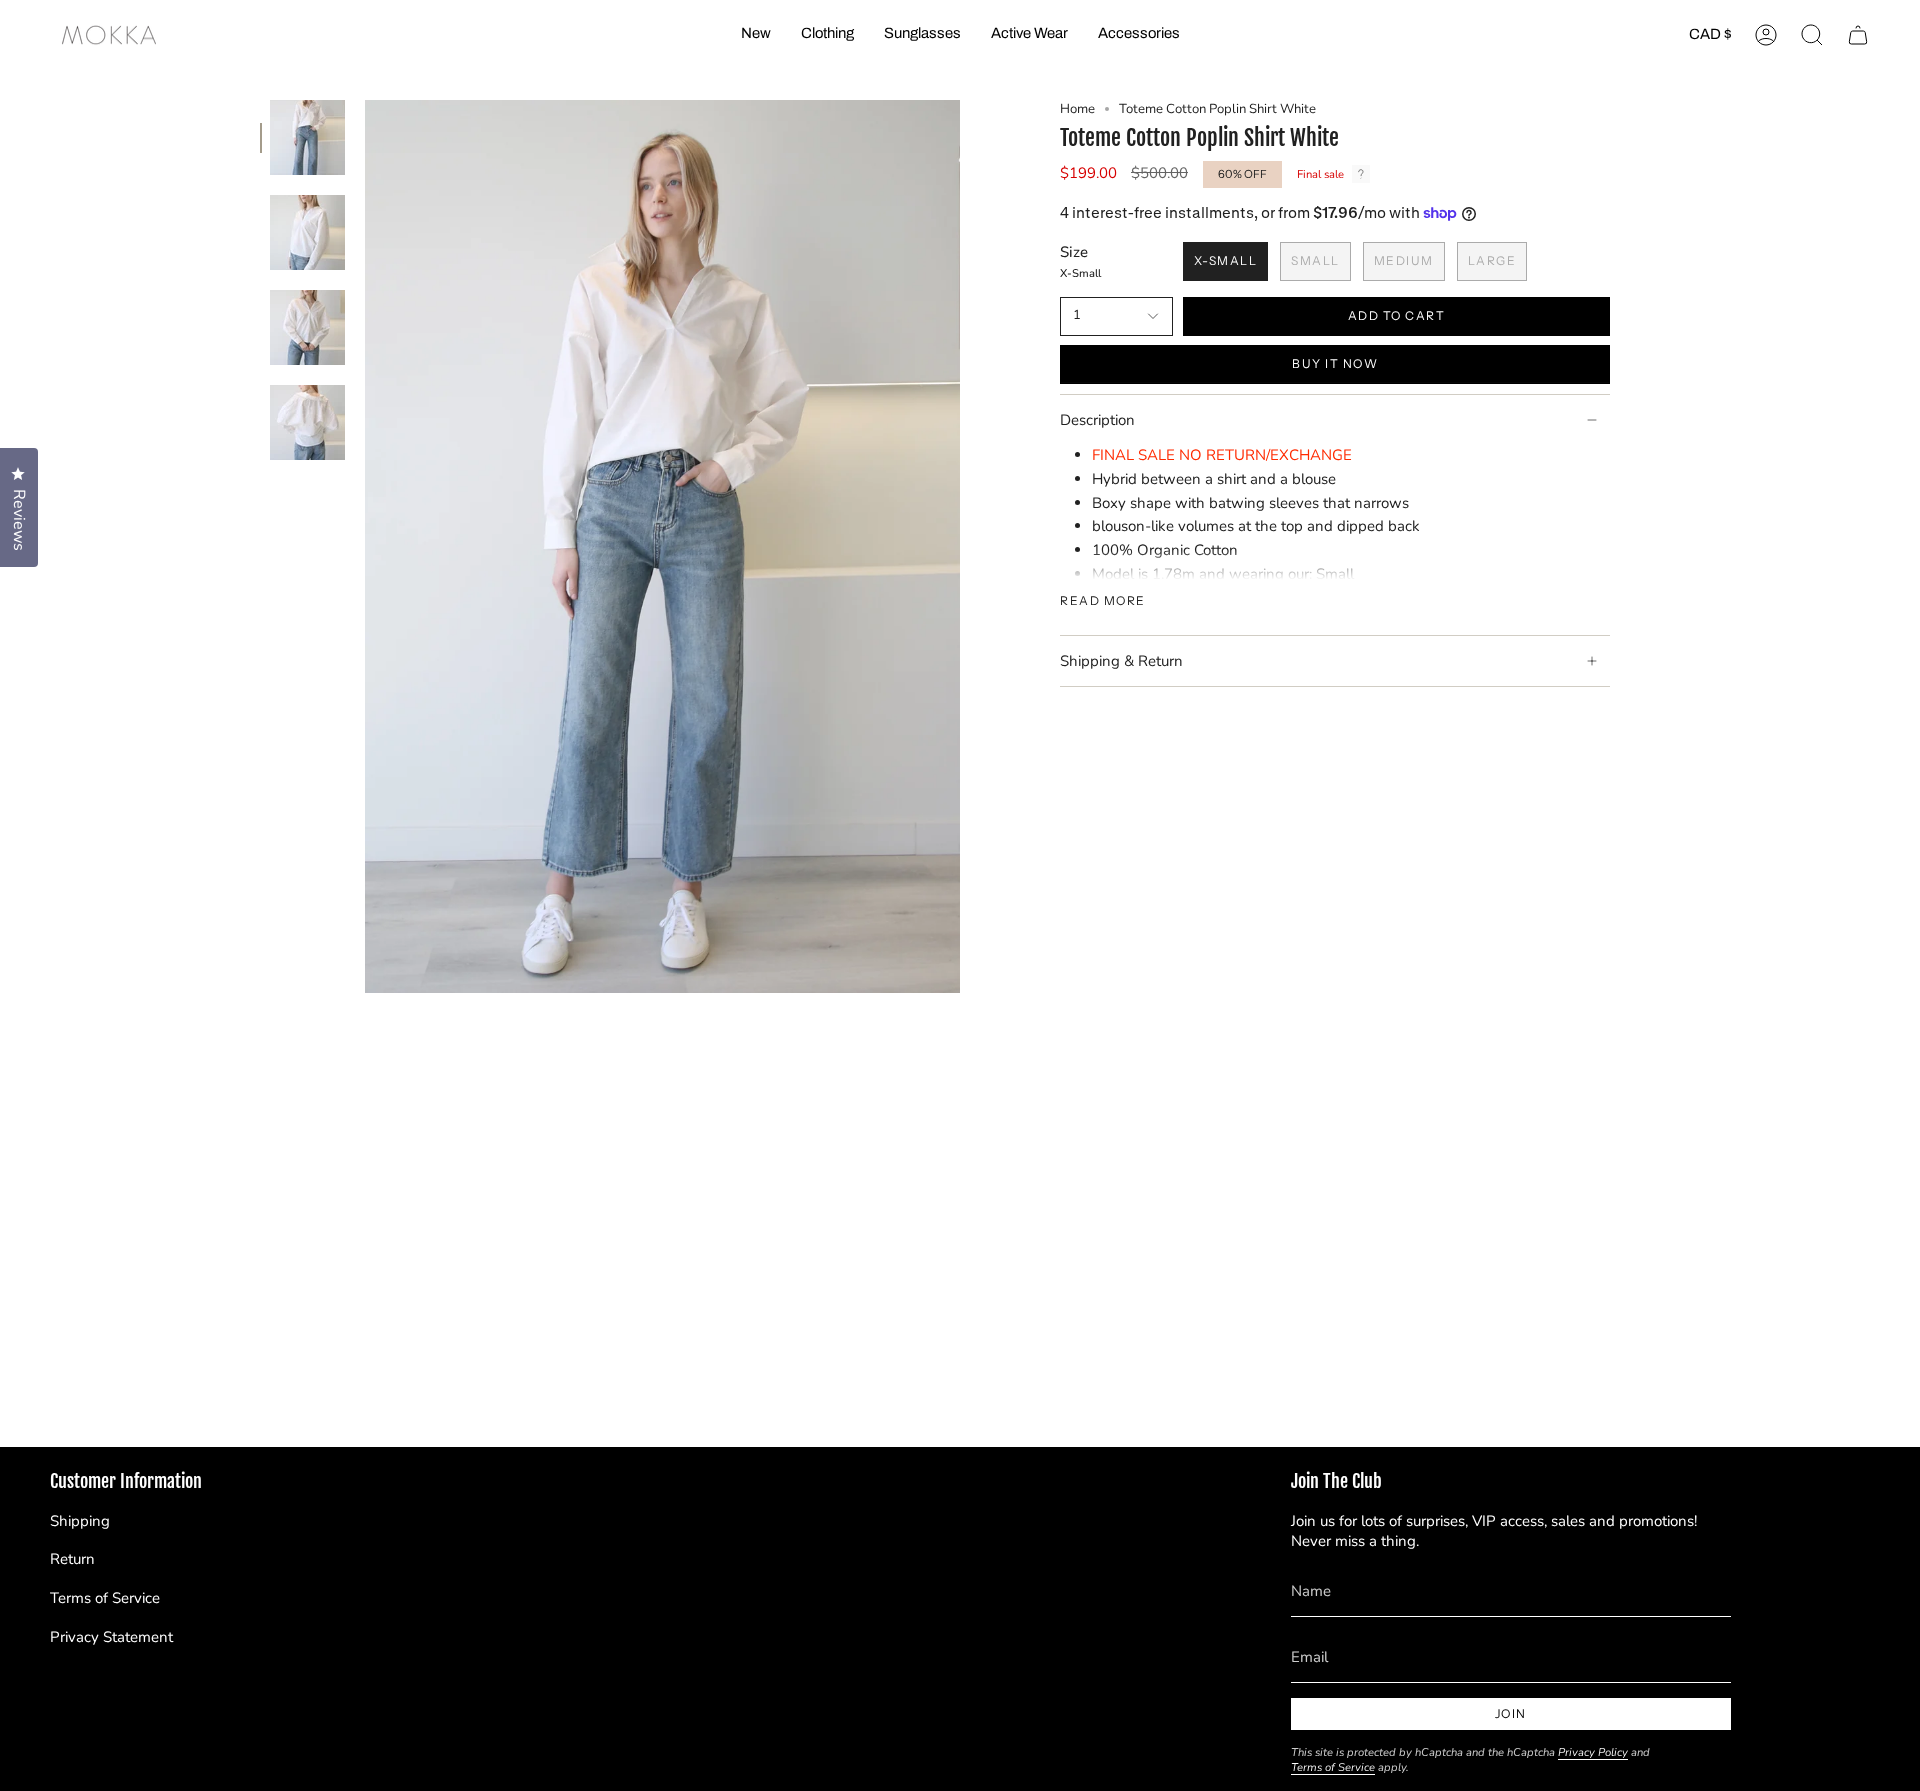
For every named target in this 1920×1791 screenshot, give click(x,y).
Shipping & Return (1121, 661)
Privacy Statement (111, 1637)
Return (72, 1559)
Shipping (80, 1521)
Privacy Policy (1593, 1752)
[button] (827, 35)
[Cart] (1858, 35)
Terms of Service (105, 1598)
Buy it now (1335, 363)
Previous (365, 547)
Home (1077, 109)
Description (1097, 420)
